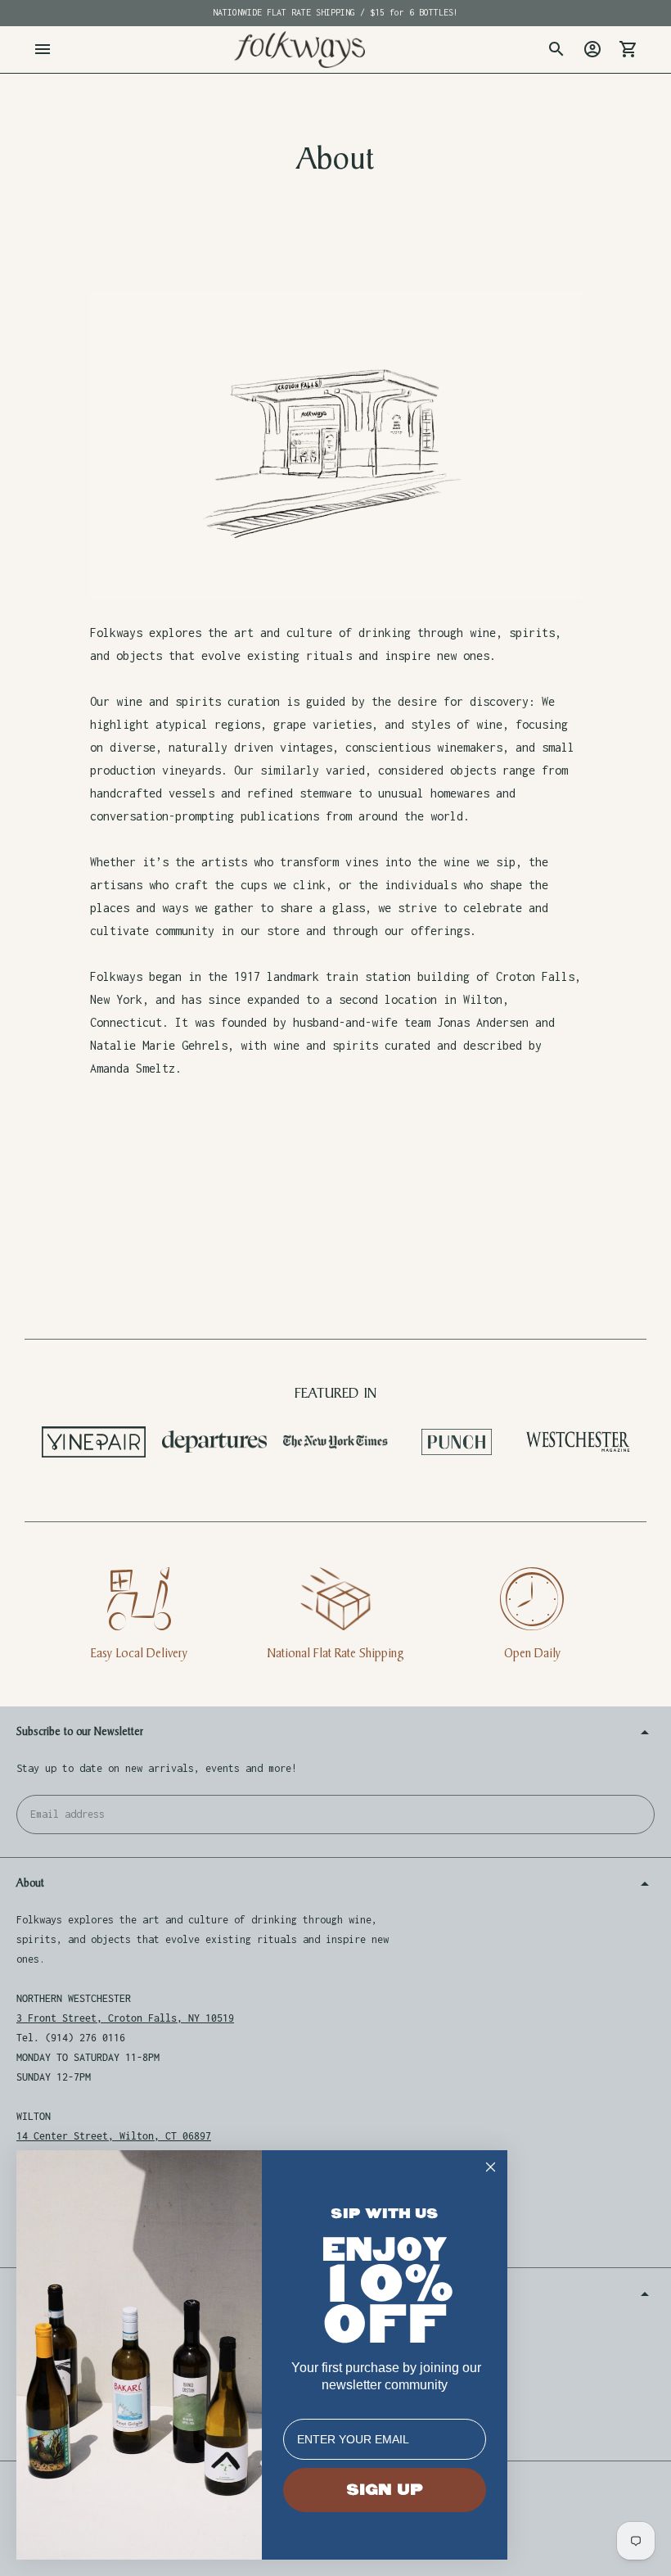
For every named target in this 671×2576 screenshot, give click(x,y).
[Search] (556, 49)
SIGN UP (385, 2490)
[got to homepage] (299, 50)
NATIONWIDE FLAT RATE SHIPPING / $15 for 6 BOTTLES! (335, 12)
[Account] (592, 49)
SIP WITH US (385, 2214)
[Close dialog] (491, 2167)
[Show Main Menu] (43, 49)
